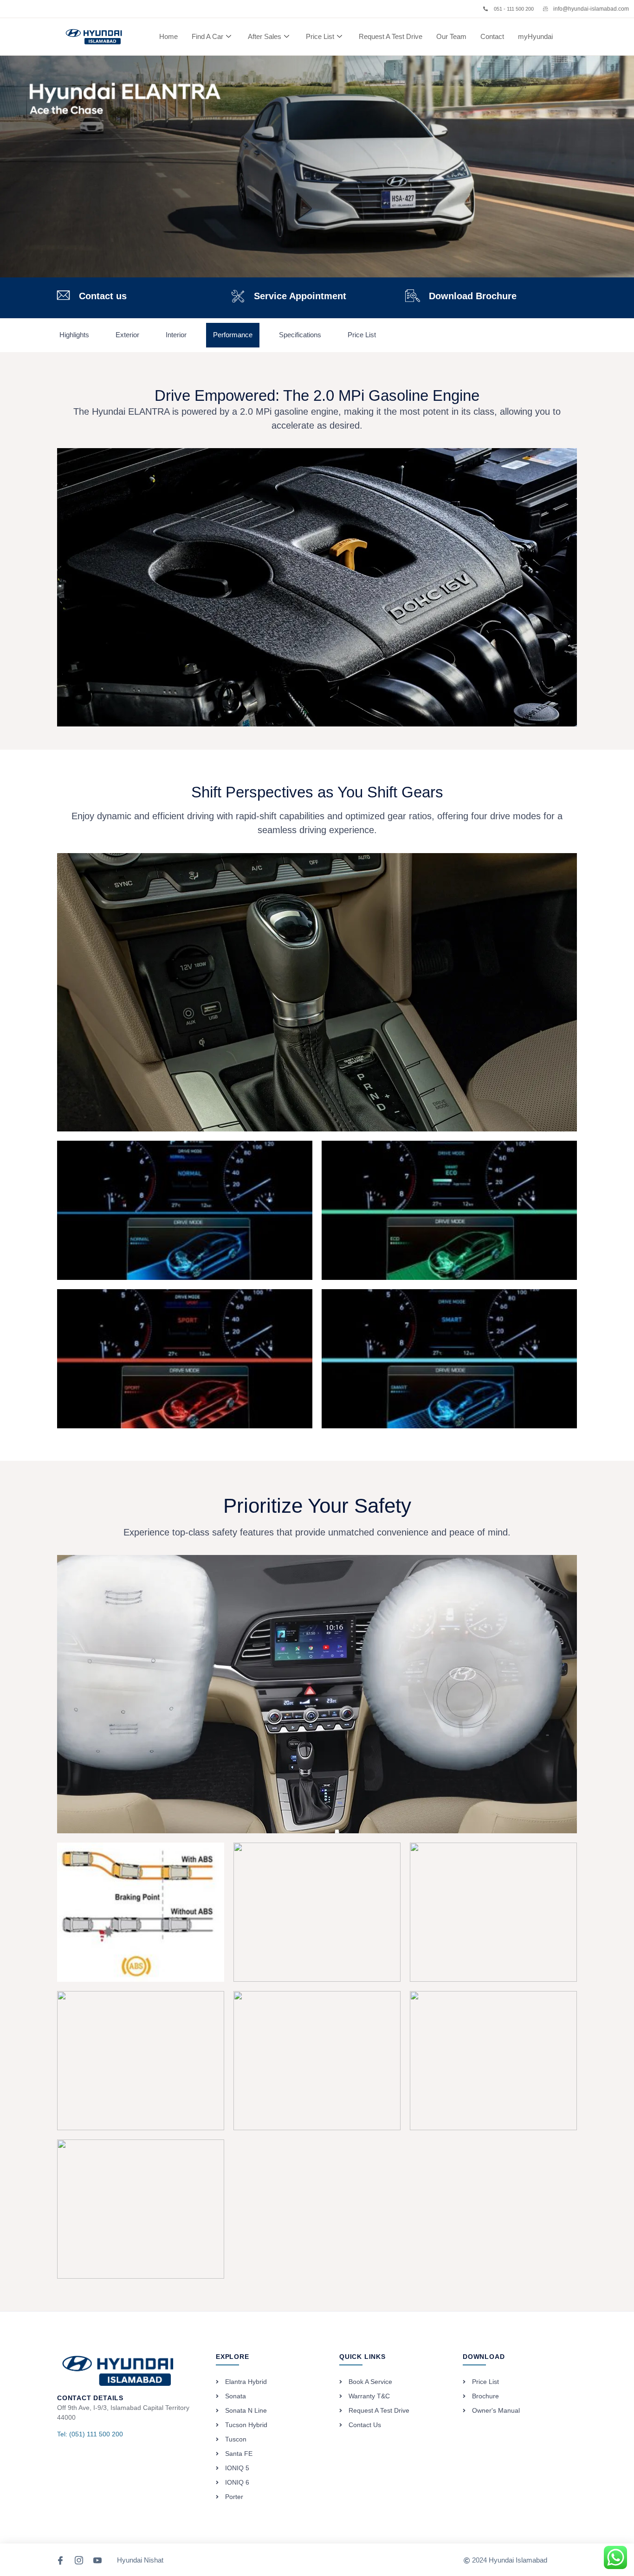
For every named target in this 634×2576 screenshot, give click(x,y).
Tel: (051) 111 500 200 (90, 2434)
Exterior (127, 335)
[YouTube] (98, 2560)
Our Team (451, 36)
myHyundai (535, 36)
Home (168, 36)
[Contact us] (63, 295)
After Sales (265, 36)
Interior (176, 335)
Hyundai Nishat (140, 2560)
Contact (492, 36)
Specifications (300, 335)
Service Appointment (300, 296)
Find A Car (207, 36)
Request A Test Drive (391, 36)
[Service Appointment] (238, 296)
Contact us (103, 296)
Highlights (74, 335)
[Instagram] (79, 2560)
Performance (233, 335)
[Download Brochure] (412, 296)
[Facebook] (61, 2560)
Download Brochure (473, 296)
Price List (320, 36)
